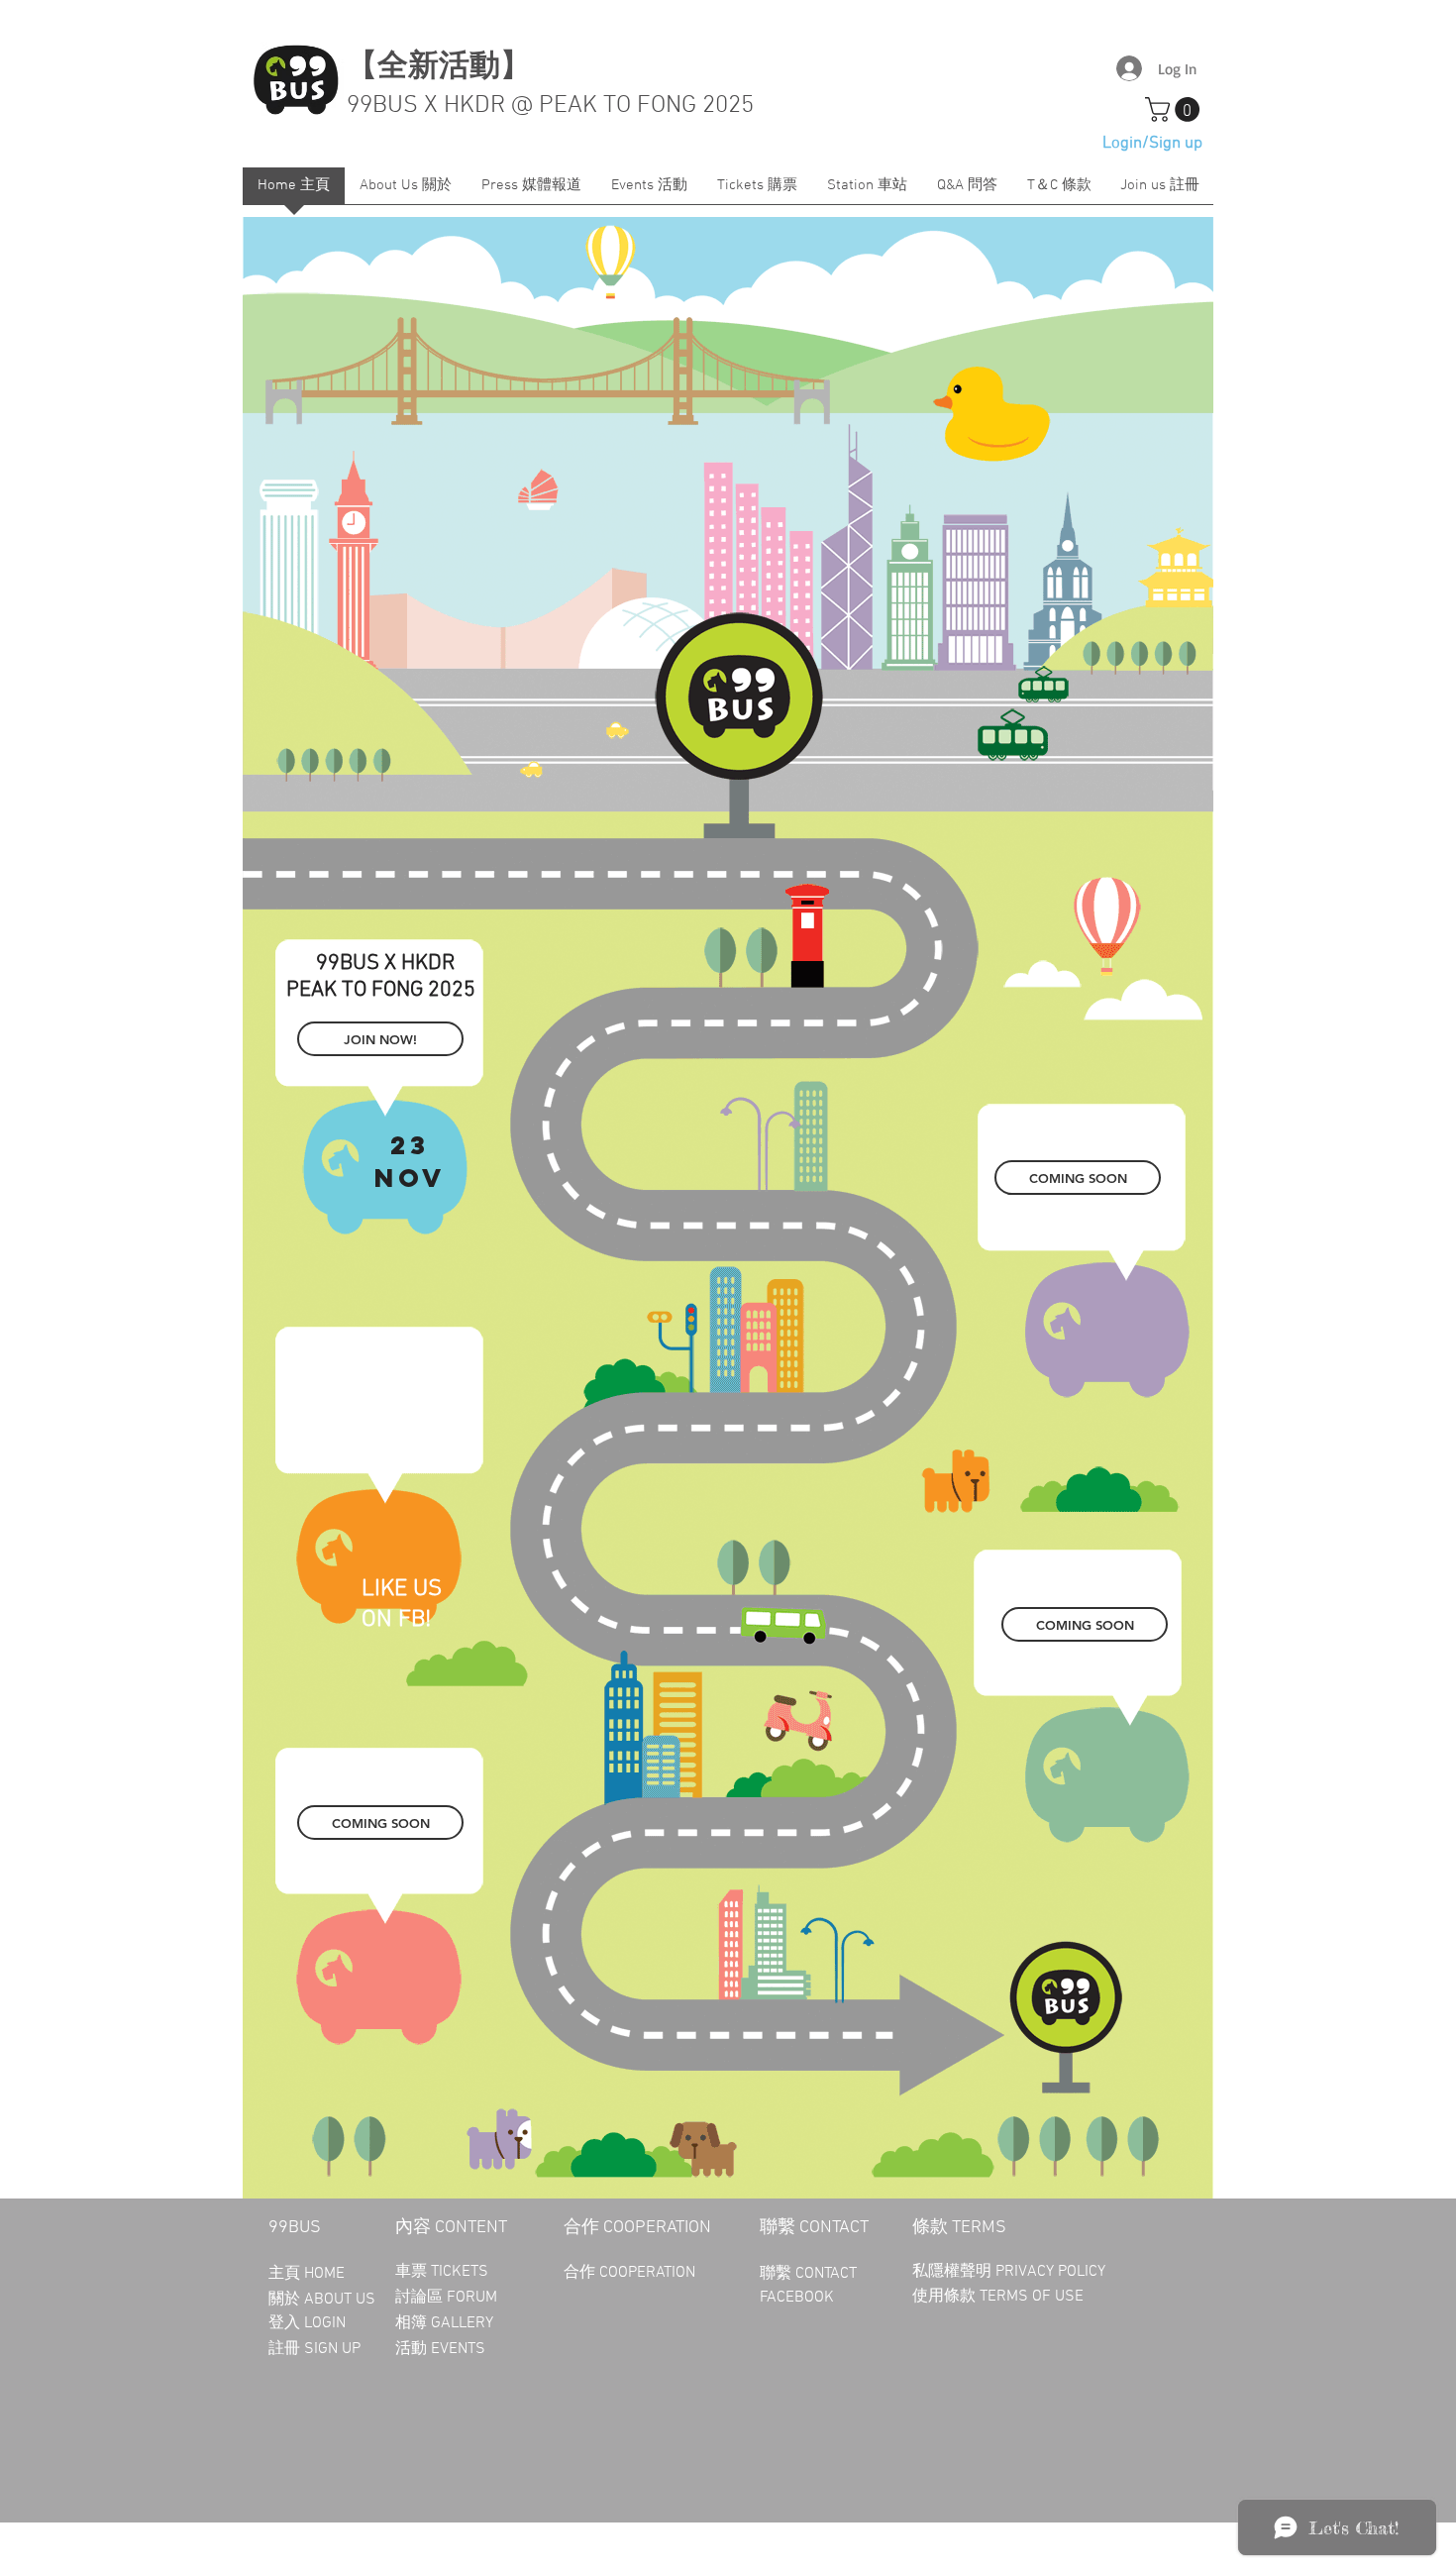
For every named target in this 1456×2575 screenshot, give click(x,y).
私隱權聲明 (954, 2272)
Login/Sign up (1152, 144)
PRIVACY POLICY (1052, 2272)
